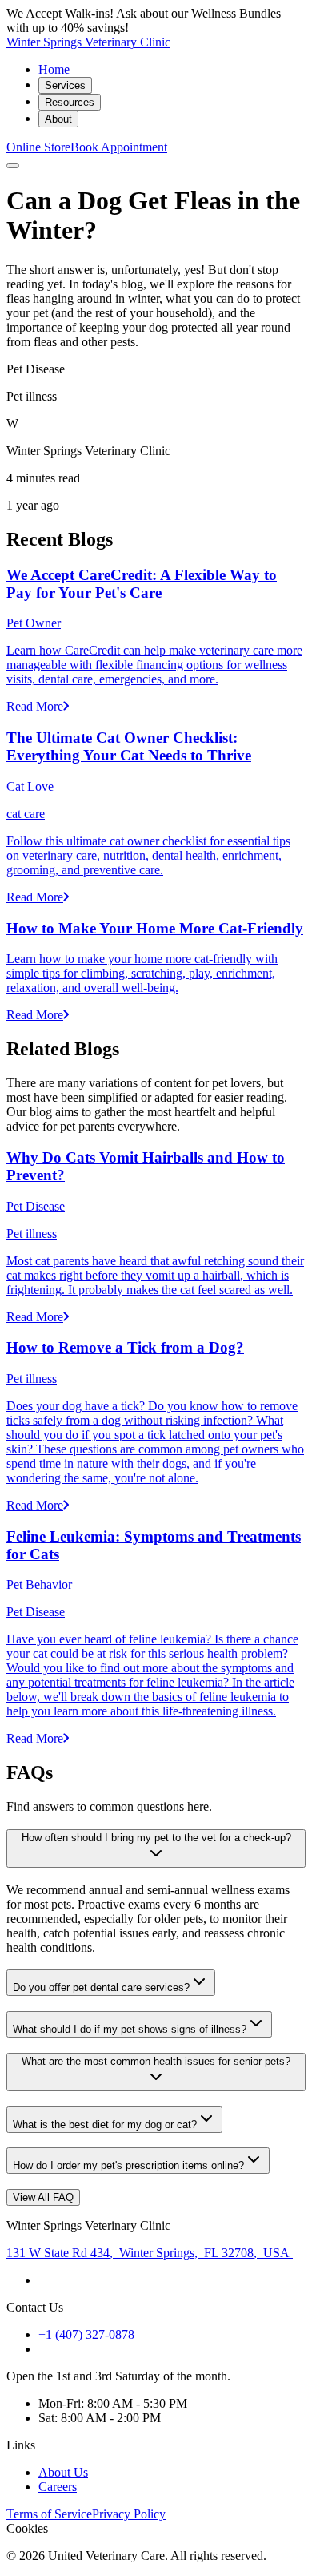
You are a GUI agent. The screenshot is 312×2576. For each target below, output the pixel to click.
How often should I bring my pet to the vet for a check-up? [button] (156, 1838)
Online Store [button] (38, 147)
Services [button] (65, 85)
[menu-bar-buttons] (13, 166)
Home (54, 69)
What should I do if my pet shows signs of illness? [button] (130, 2029)
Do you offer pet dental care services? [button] (101, 1987)
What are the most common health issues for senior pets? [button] (156, 2061)
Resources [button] (70, 102)
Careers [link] (58, 2487)
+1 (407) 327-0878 (86, 2334)
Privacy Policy (129, 2514)
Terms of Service (49, 2514)
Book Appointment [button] (119, 147)
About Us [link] (63, 2472)
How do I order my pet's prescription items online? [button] (128, 2165)
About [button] (58, 119)
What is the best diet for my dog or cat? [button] (105, 2124)
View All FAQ (43, 2197)
